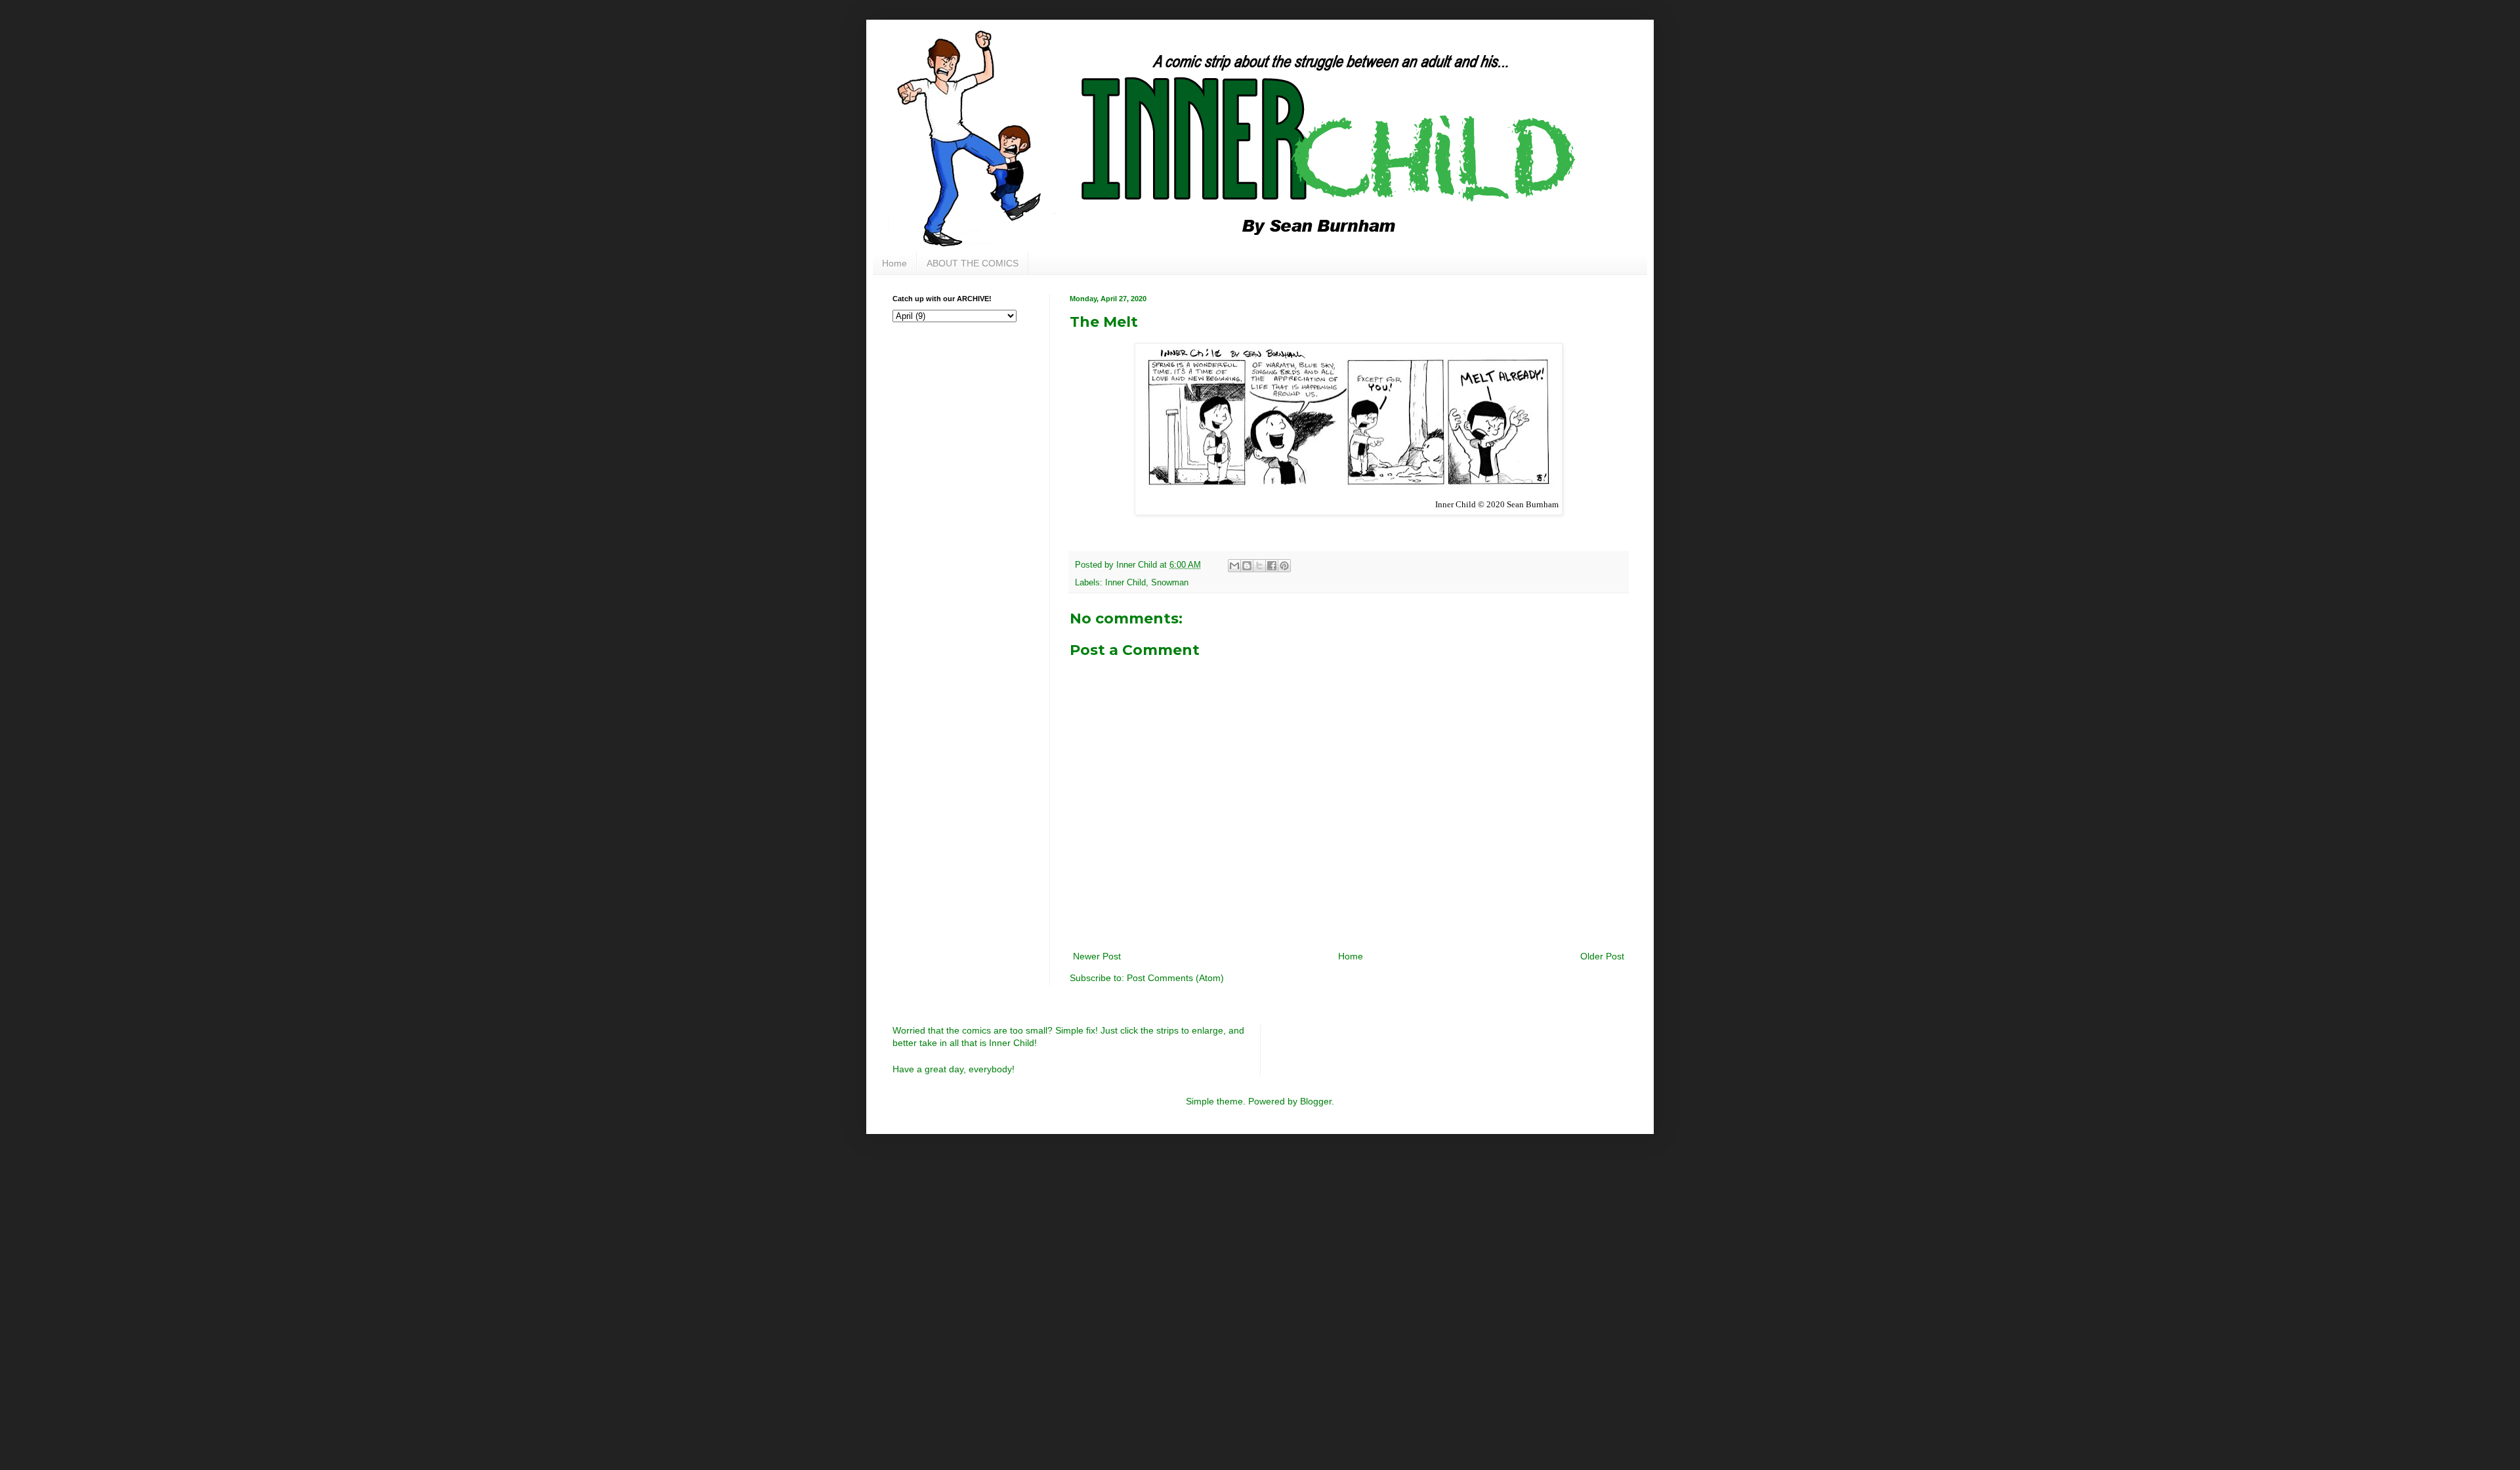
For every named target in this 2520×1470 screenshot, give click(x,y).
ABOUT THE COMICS (973, 263)
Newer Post (1097, 956)
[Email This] (1234, 566)
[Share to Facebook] (1272, 566)
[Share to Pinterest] (1284, 566)
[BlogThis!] (1247, 566)
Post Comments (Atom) (1175, 978)
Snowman (1170, 583)
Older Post (1602, 956)
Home (894, 263)
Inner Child (1125, 583)
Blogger (1316, 1101)
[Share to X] (1259, 566)
